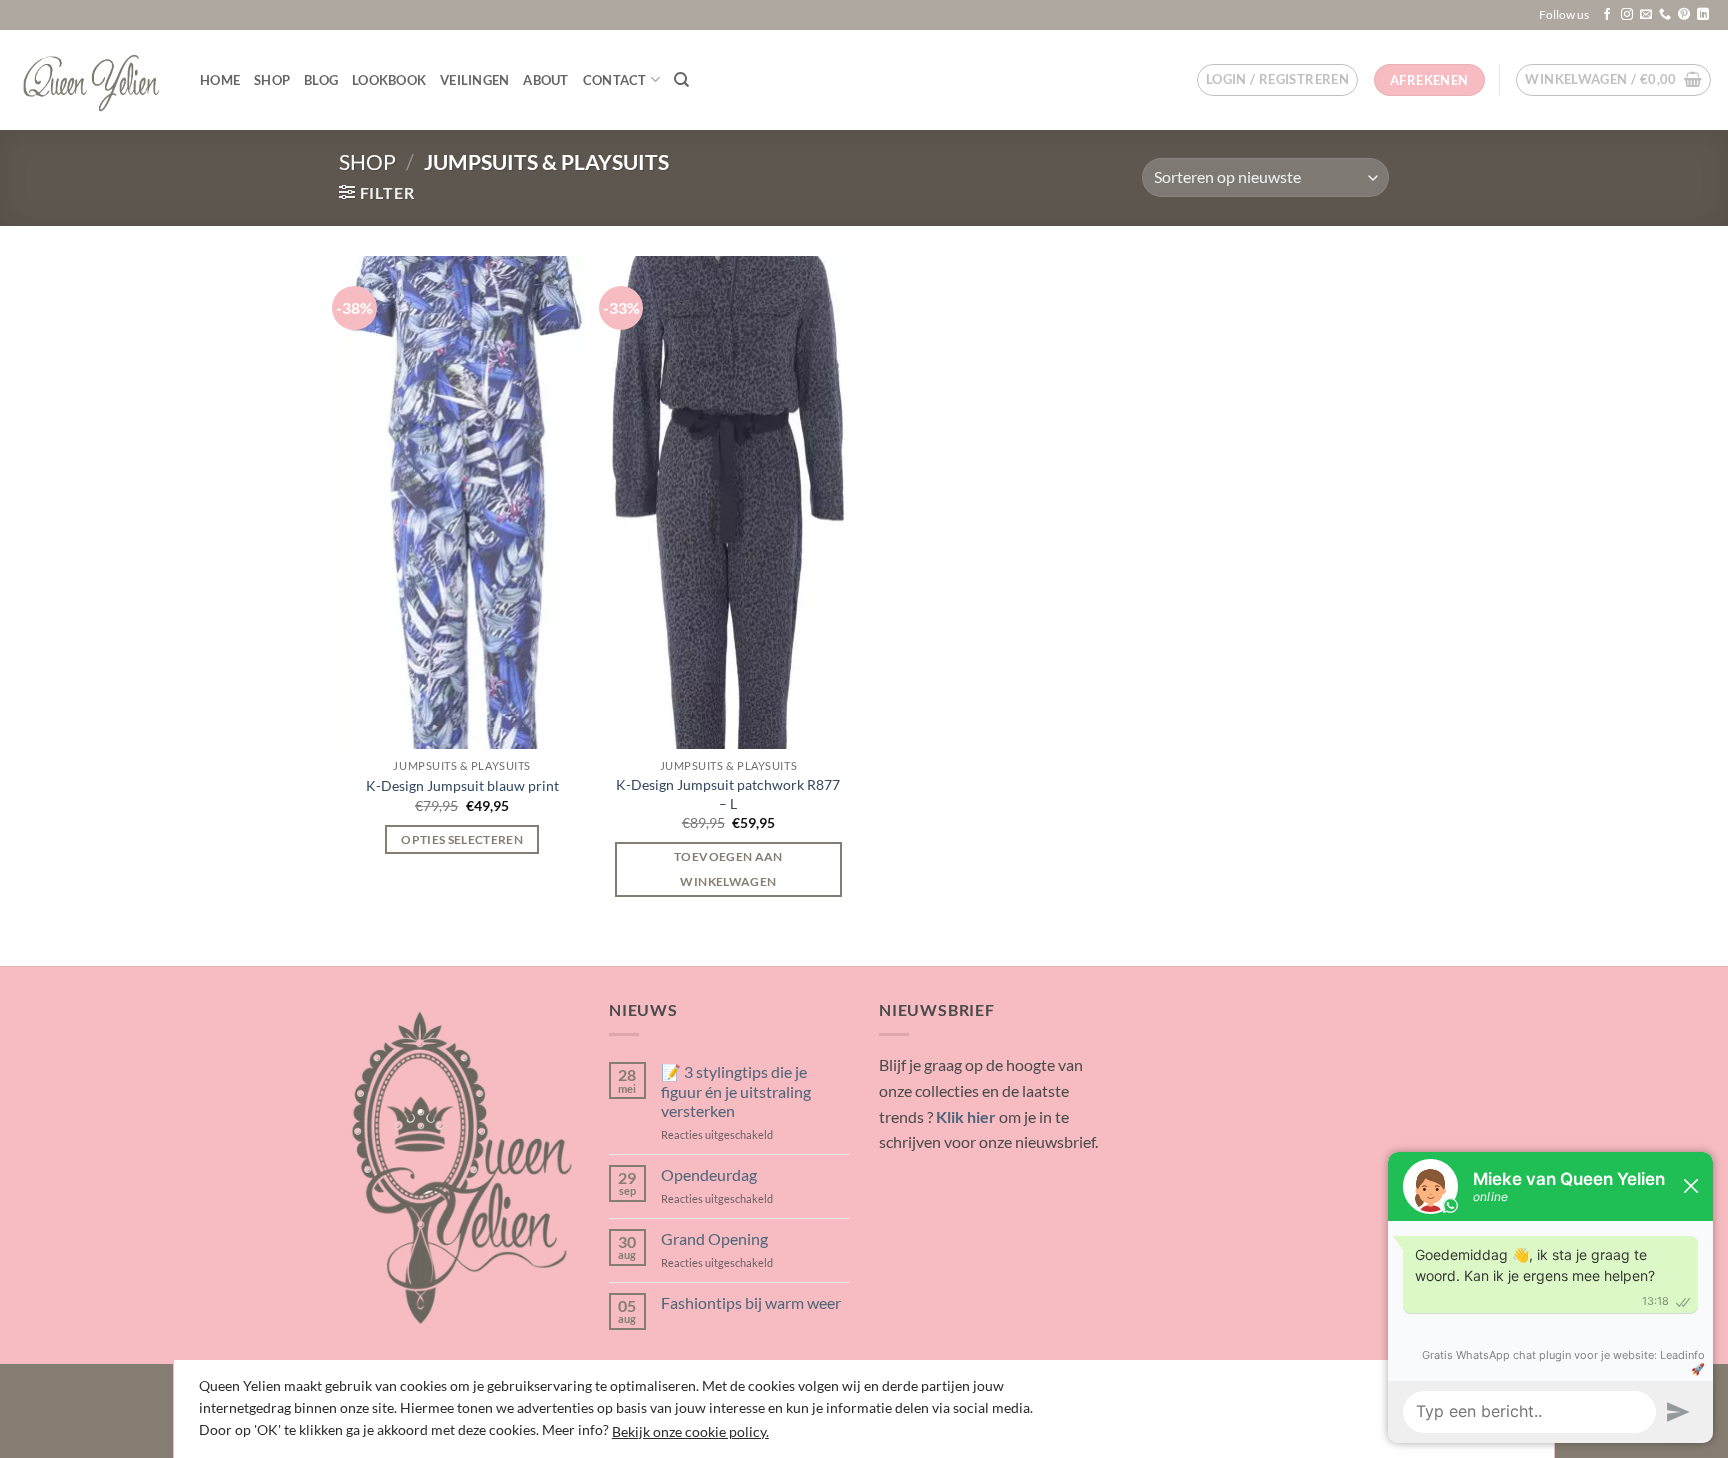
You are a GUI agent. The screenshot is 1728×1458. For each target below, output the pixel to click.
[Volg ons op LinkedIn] (1703, 15)
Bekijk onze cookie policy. (690, 1431)
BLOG (321, 80)
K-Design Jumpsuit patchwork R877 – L (728, 794)
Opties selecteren (462, 839)
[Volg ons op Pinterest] (1684, 15)
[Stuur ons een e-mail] (1646, 15)
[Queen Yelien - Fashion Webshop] (92, 80)
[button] (1277, 80)
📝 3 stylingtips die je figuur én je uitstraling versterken (736, 1090)
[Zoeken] (681, 80)
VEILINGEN (474, 80)
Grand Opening (714, 1238)
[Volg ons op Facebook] (1607, 15)
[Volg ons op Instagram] (1627, 15)
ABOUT (545, 80)
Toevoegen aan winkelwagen (728, 869)
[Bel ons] (1665, 15)
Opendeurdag (709, 1174)
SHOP (272, 80)
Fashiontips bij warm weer (751, 1302)
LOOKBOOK (389, 80)
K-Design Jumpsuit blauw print (462, 785)
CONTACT (615, 80)
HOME (220, 80)
